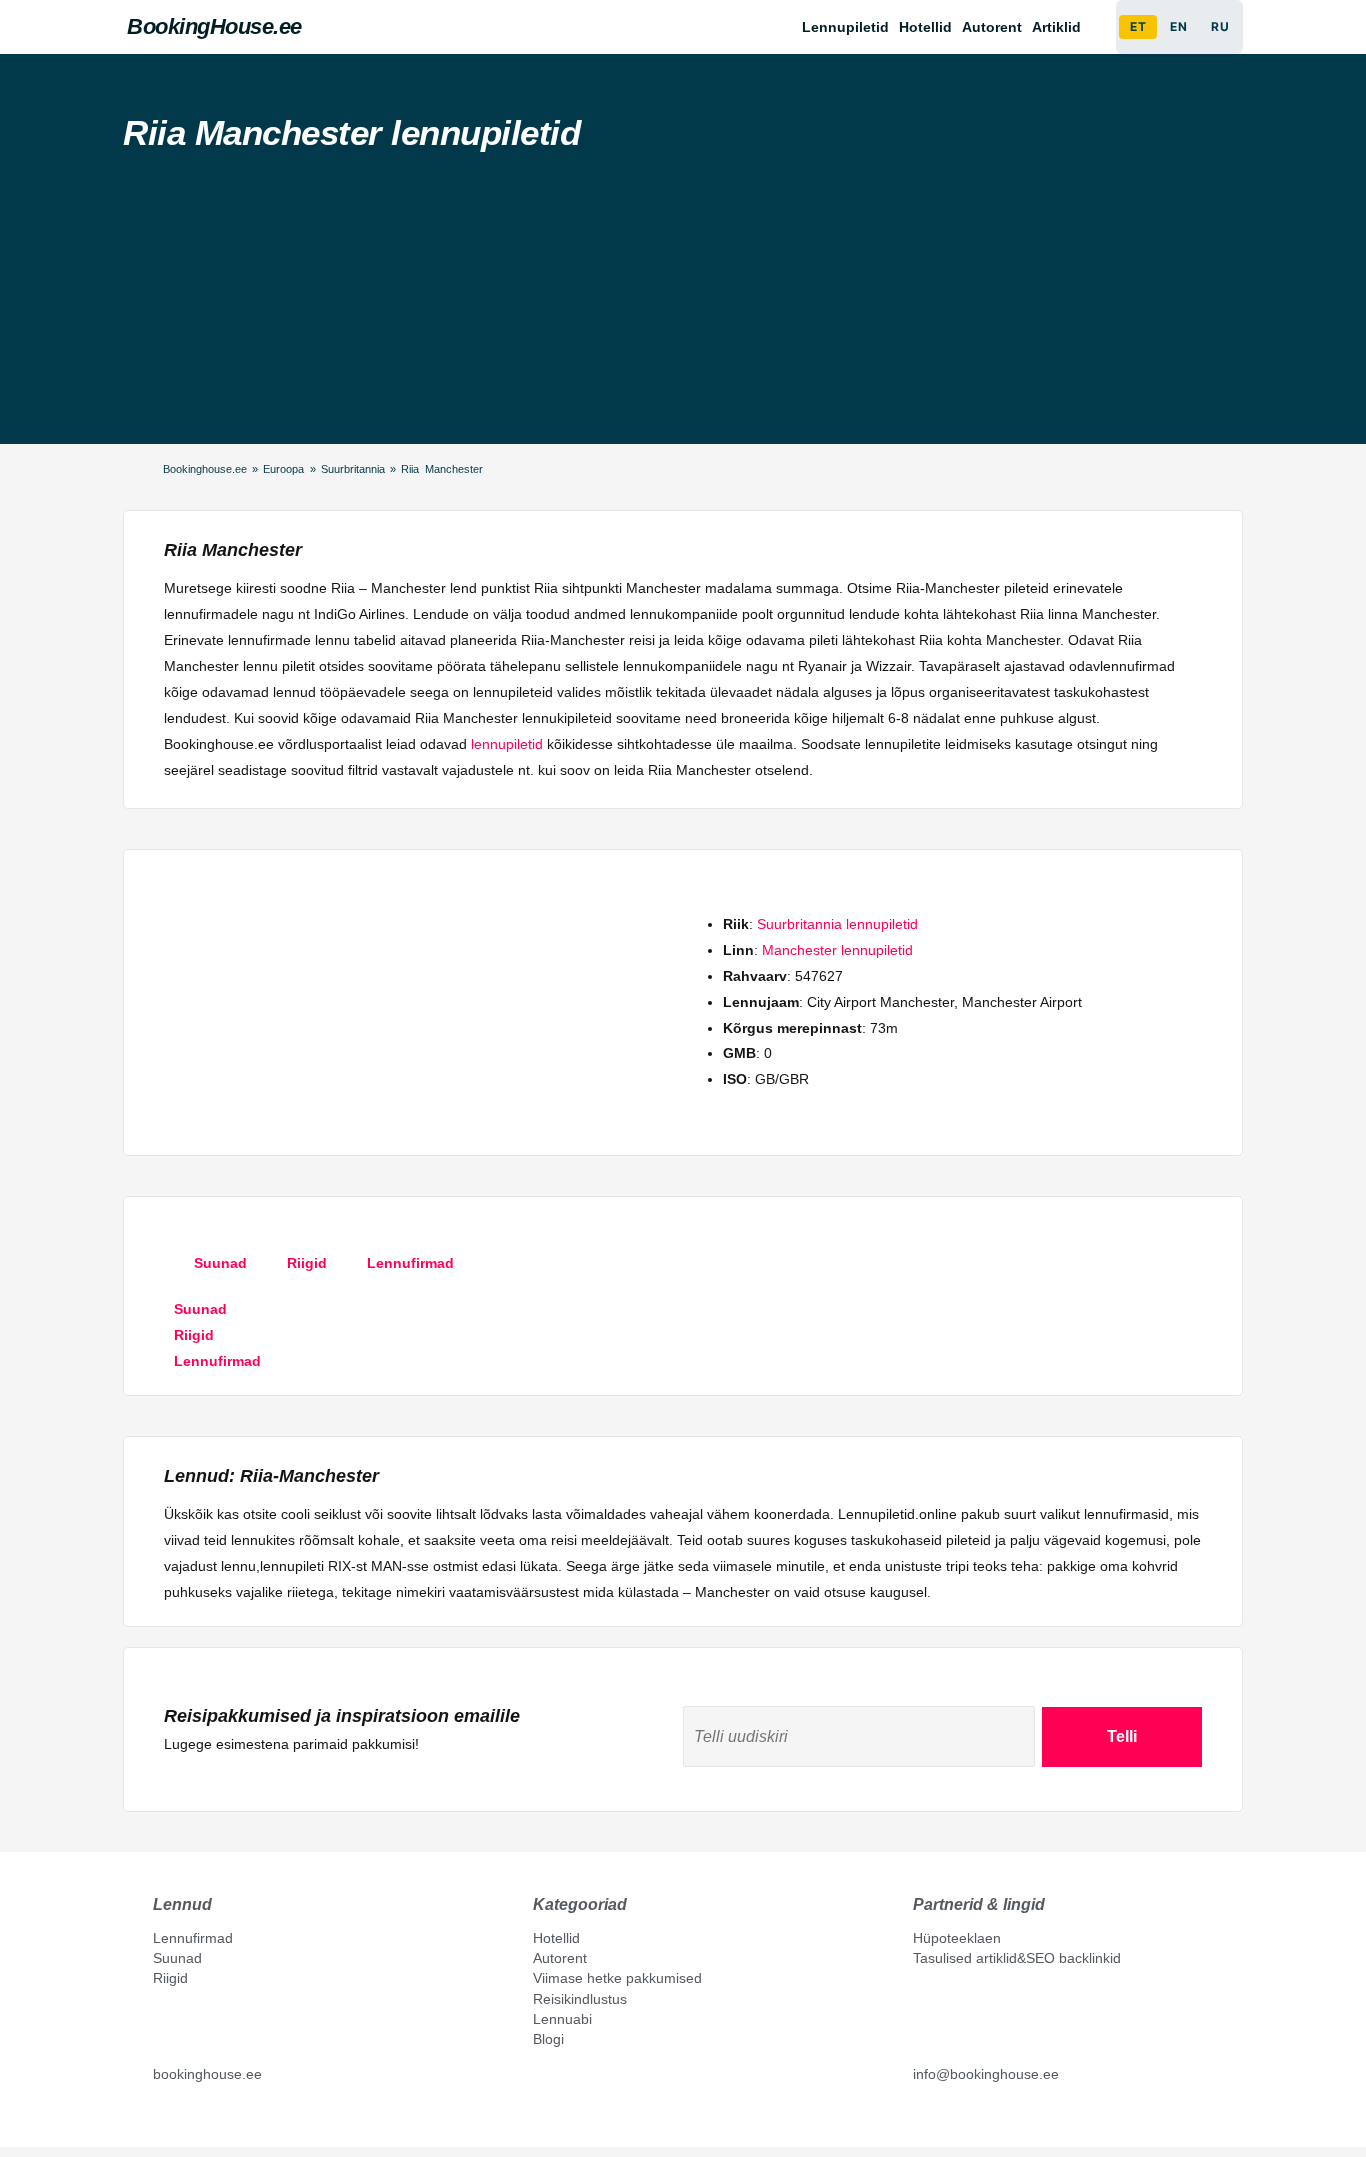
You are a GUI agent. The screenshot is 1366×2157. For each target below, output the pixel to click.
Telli (1122, 1736)
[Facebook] (161, 2119)
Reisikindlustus (580, 1999)
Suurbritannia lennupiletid (837, 924)
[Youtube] (182, 2119)
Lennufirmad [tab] (410, 1263)
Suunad (177, 1958)
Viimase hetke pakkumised (617, 1978)
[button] (1061, 27)
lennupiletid (507, 744)
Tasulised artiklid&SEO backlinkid (1017, 1958)
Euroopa (283, 469)
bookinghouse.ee (207, 2074)
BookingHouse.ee (214, 26)
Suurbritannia (353, 469)
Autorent (992, 27)
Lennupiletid (845, 27)
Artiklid (1056, 27)
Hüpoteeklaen (957, 1938)
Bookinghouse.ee (205, 469)
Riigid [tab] (307, 1263)
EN (1178, 26)
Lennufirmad (193, 1938)
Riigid (170, 1978)
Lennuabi (562, 2019)
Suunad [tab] (220, 1263)
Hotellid (925, 27)
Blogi (548, 2039)
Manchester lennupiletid (837, 950)
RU (1220, 26)
